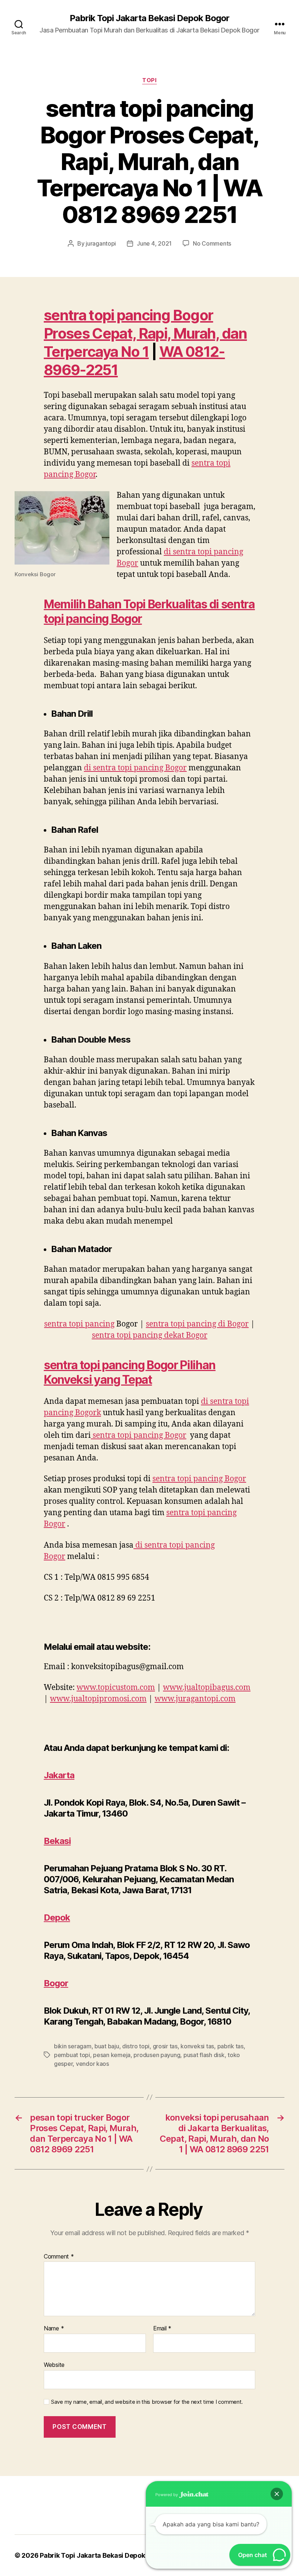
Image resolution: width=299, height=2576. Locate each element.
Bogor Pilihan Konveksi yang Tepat (130, 1372)
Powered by (167, 2495)
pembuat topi (72, 2055)
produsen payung (157, 2055)
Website (54, 2365)
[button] (277, 2494)
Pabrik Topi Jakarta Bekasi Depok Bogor (149, 18)
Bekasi (57, 1841)
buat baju (107, 2046)
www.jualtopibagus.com (207, 1688)
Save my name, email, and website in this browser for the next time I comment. (147, 2402)
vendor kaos (92, 2064)
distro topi (136, 2046)
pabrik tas (230, 2046)
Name (54, 2329)
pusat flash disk (204, 2055)
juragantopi (101, 243)
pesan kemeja (112, 2055)
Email (162, 2329)
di (135, 768)
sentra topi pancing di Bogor (197, 1324)
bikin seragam (73, 2046)
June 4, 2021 (154, 243)
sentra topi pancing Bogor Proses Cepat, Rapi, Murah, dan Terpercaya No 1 (145, 333)
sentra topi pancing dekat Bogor (150, 1335)
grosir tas (165, 2046)
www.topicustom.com (116, 1688)
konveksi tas (197, 2046)
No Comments (212, 243)
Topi (149, 80)
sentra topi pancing (79, 1324)
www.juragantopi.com (195, 1699)
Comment (59, 2257)
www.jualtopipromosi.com (98, 1699)
